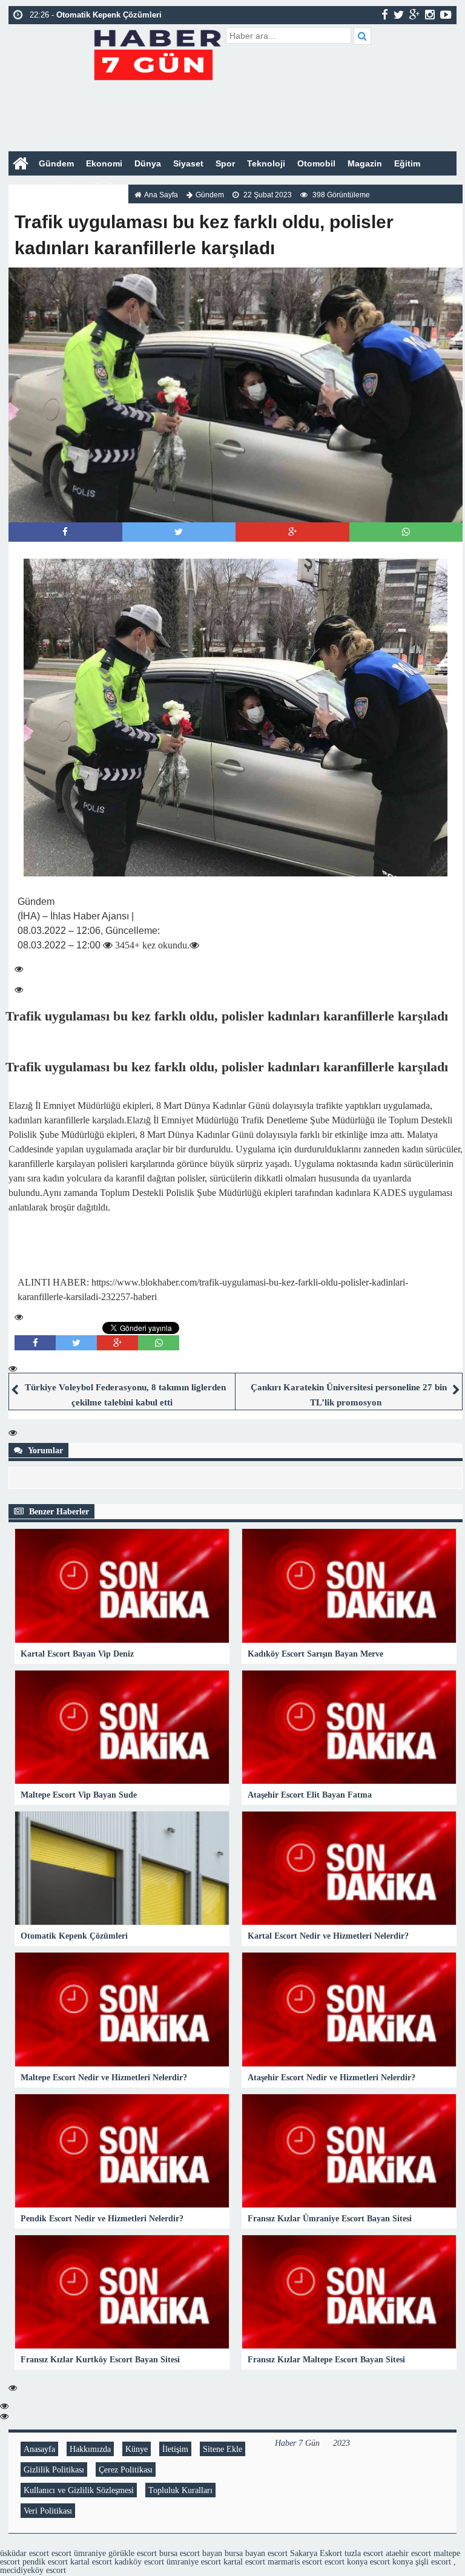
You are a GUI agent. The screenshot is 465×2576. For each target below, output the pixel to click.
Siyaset (188, 163)
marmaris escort (295, 2561)
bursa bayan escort (256, 2553)
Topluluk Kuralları (180, 2490)
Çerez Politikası (126, 2469)
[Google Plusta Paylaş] (292, 532)
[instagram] (430, 15)
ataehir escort (408, 2553)
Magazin (365, 163)
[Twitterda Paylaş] (179, 532)
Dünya (148, 163)
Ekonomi (104, 163)
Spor (225, 163)
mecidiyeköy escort (33, 2570)
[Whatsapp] (406, 532)
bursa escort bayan (191, 2553)
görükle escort (133, 2553)
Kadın (27, 188)
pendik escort (45, 2561)
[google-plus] (414, 15)
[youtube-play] (446, 15)
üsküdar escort (25, 2553)
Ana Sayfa (161, 195)
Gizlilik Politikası (54, 2469)
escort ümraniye (79, 2553)
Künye (137, 2449)
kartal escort (91, 2561)
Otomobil (316, 163)
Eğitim (407, 163)
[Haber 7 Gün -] (157, 53)
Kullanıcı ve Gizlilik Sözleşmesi (79, 2490)
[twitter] (399, 15)
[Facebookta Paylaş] (65, 532)
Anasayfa (39, 2449)
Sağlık (64, 188)
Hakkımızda (90, 2449)
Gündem (56, 163)
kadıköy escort (139, 2561)
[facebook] (385, 15)
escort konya (346, 2561)
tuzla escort (364, 2553)
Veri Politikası (48, 2511)
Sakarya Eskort (316, 2553)
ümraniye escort (194, 2561)
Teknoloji (266, 163)
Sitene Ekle (223, 2449)
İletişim (175, 2449)
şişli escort (433, 2561)
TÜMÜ (101, 188)
